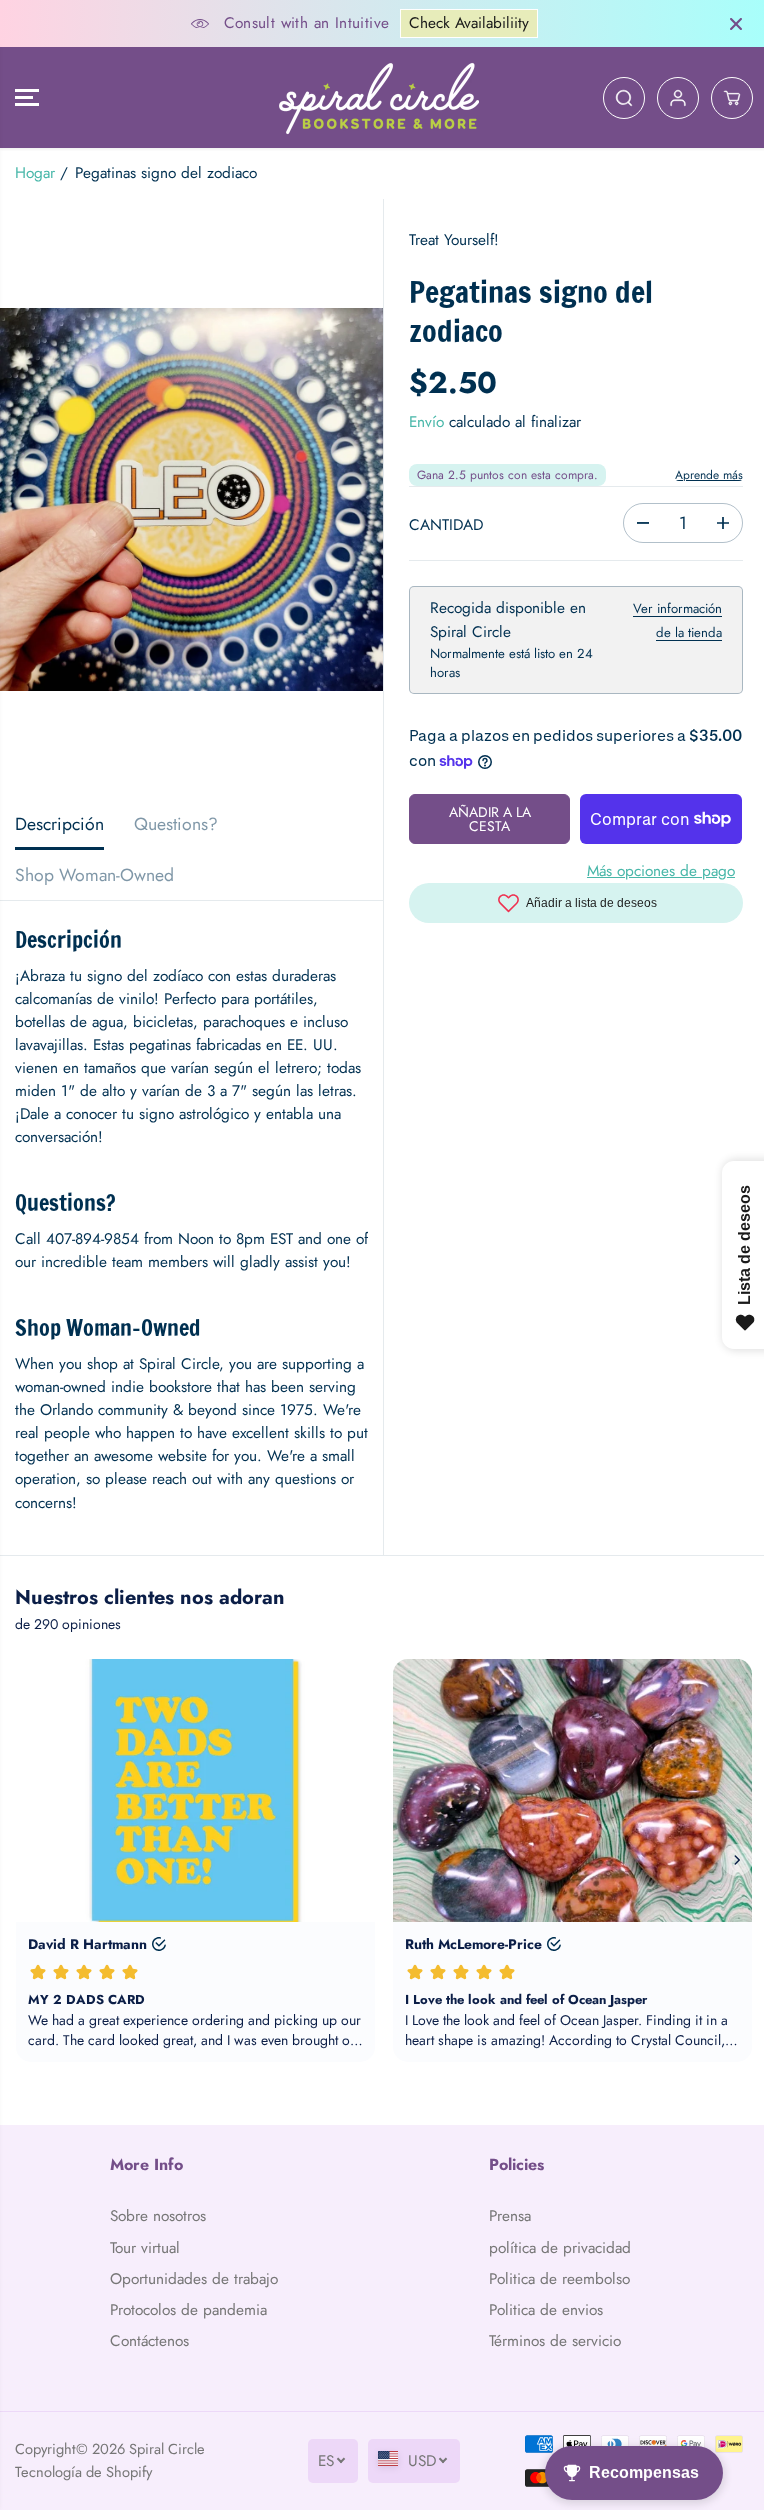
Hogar (35, 173)
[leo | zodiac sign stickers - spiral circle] (191, 499)
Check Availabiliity (469, 23)
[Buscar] (624, 98)
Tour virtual (145, 2248)
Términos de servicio (555, 2341)
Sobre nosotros (158, 2216)
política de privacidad (560, 2248)
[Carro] (732, 98)
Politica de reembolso (559, 2279)
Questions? (176, 824)
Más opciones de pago (661, 871)
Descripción (59, 824)
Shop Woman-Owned (94, 875)
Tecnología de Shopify (83, 2471)
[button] (27, 97)
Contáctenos (149, 2341)
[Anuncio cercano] (736, 24)
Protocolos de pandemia (188, 2310)
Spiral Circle (167, 2448)
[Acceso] (678, 98)
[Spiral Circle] (379, 97)
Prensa (510, 2216)
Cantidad (446, 525)
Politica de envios (546, 2310)
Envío (426, 422)
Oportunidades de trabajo (194, 2279)
